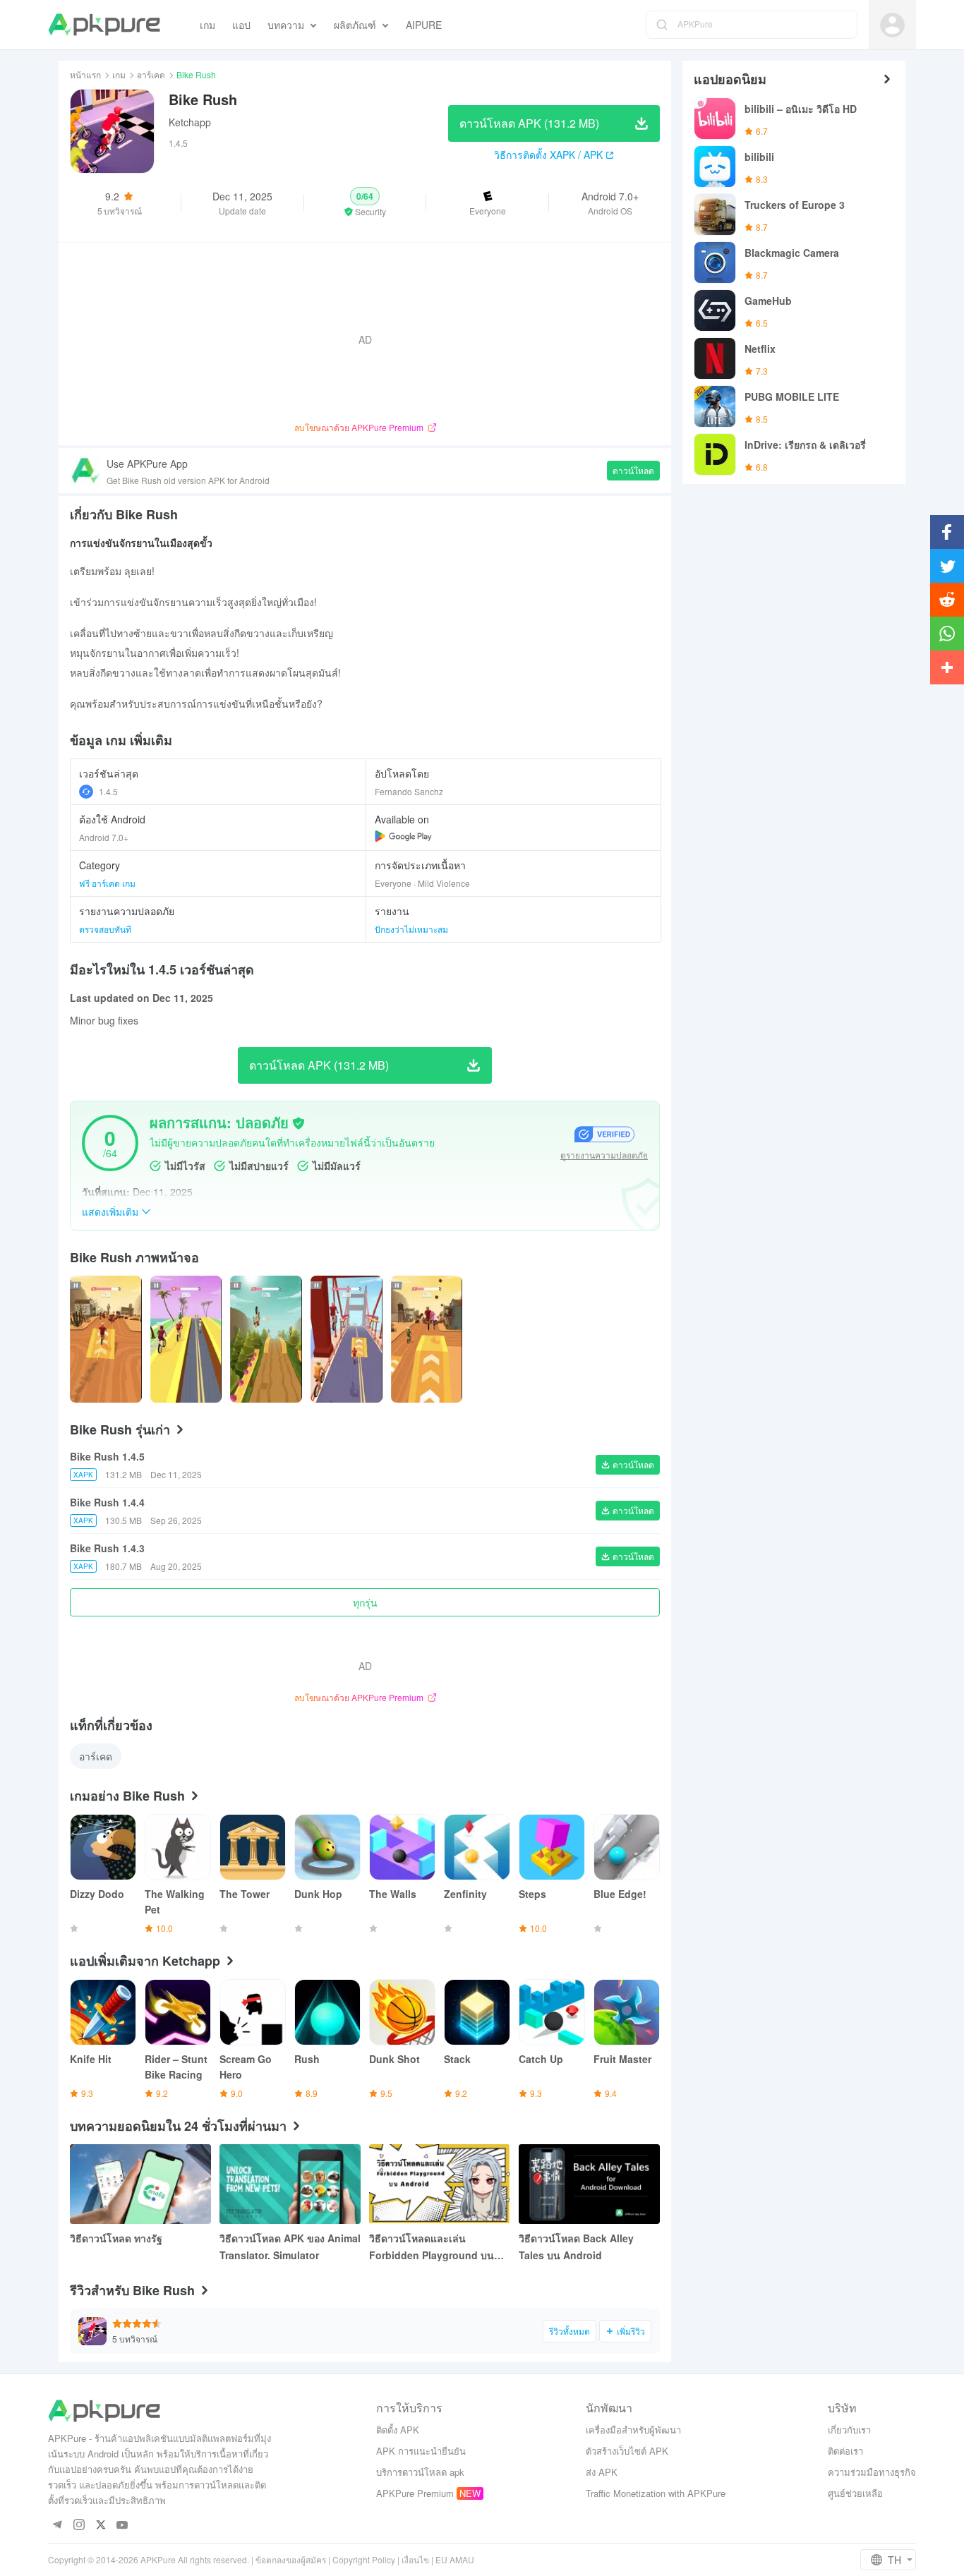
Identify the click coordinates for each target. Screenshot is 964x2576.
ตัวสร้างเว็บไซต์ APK (627, 2451)
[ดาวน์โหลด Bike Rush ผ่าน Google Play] (403, 836)
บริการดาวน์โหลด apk (420, 2472)
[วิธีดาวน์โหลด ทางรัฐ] (140, 2184)
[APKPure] (104, 25)
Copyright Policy (364, 2559)
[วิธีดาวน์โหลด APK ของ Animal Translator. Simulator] (290, 2184)
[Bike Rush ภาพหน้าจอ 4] (427, 1339)
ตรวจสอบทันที (105, 929)
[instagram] (79, 2526)
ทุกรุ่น (365, 1602)
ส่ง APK (602, 2472)
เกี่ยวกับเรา (849, 2430)
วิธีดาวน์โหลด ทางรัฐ (116, 2238)
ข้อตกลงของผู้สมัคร (291, 2559)
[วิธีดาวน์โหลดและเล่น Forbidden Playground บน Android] (440, 2184)
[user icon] (892, 25)
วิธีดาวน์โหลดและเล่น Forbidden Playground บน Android (432, 2247)
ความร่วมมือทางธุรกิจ (872, 2472)
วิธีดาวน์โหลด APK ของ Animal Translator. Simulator (290, 2247)
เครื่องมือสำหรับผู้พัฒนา (633, 2430)
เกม (119, 74)
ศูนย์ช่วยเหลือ (855, 2493)
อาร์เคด (151, 74)
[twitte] (101, 2526)
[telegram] (57, 2526)
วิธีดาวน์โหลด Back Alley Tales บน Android (576, 2247)
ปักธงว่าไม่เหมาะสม (411, 929)
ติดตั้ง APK (398, 2430)
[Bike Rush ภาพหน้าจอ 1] (186, 1339)
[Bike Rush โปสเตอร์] (106, 1339)
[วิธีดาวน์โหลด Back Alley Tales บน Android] (589, 2184)
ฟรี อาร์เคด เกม (107, 883)
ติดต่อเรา (845, 2451)
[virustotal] (299, 1123)
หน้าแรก (85, 74)
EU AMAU (455, 2559)
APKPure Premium (415, 2493)
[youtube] (122, 2526)
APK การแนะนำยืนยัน (421, 2451)
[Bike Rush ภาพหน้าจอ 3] (347, 1339)
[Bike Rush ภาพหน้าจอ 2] (266, 1339)
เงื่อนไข (415, 2559)
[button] (365, 202)
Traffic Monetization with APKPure (656, 2493)
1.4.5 (108, 791)
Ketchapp (190, 122)
